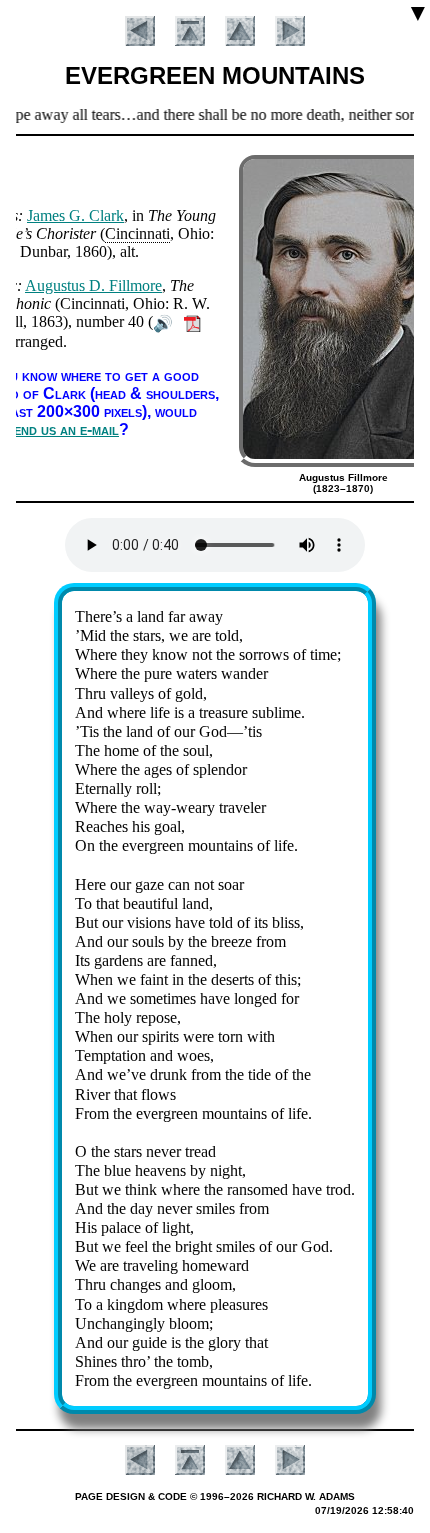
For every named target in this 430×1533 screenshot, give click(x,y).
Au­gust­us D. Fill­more (93, 285)
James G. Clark (75, 215)
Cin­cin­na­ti (137, 233)
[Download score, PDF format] (192, 321)
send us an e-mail (63, 429)
